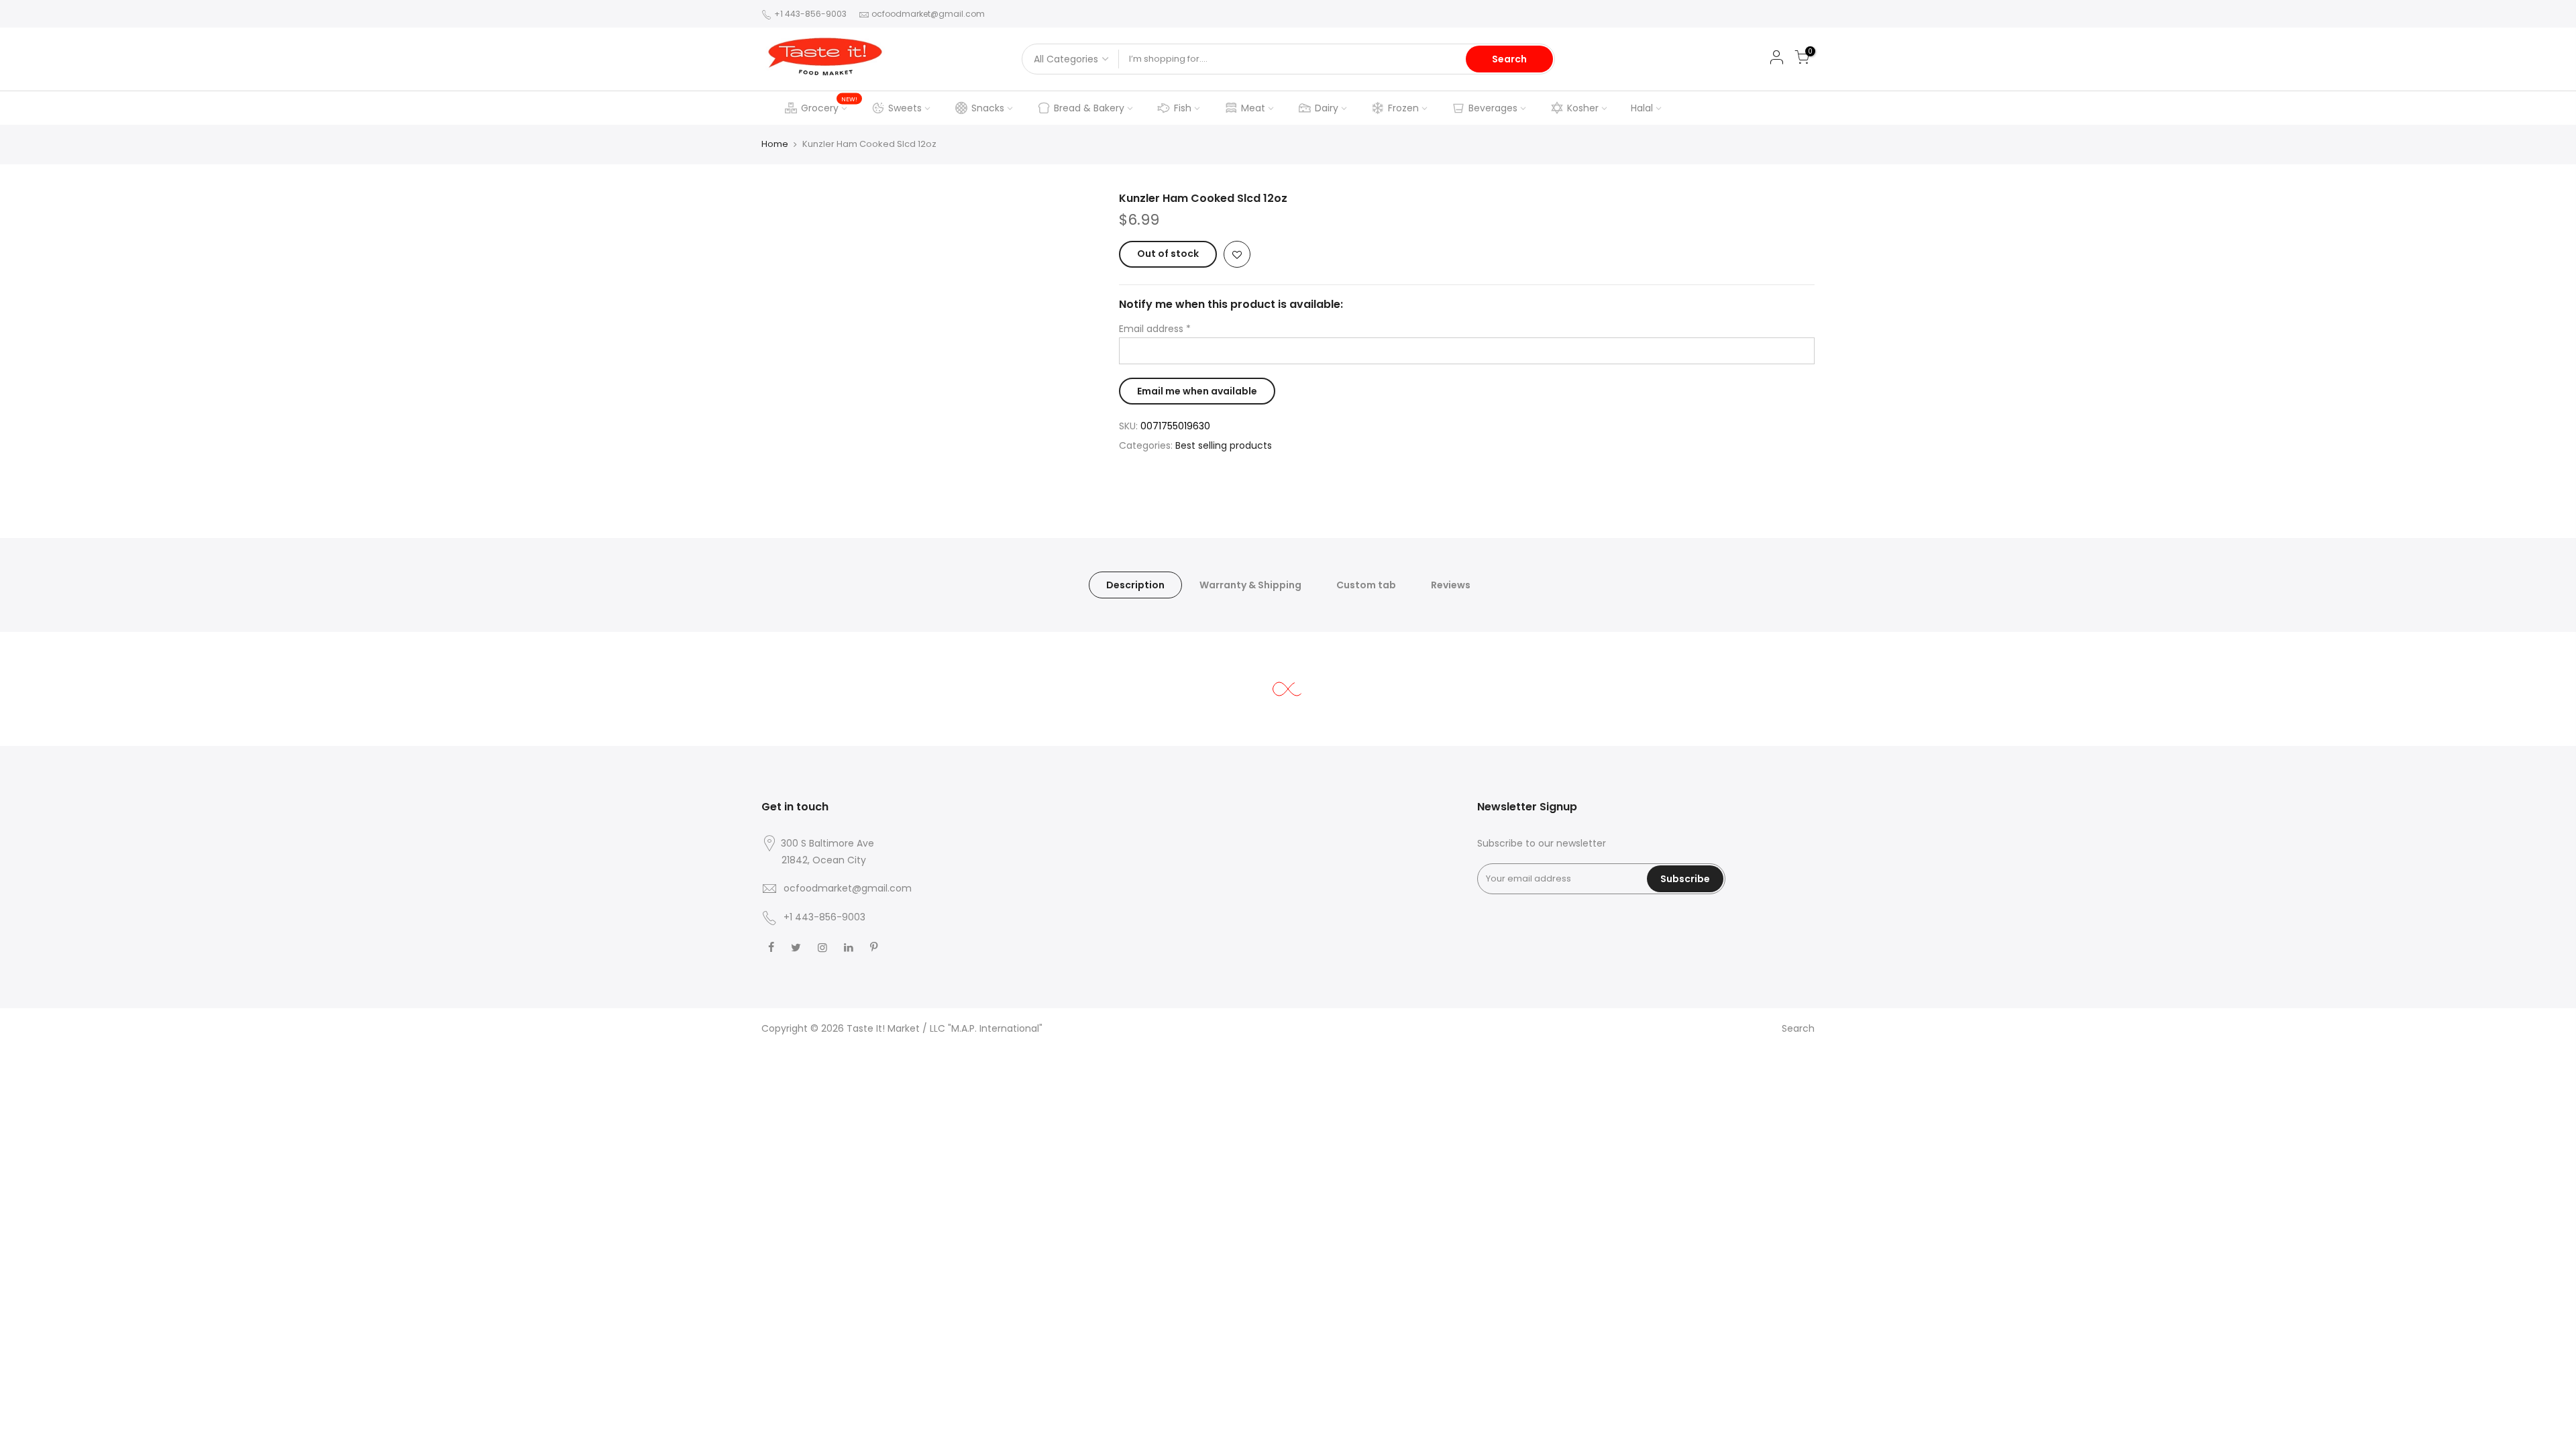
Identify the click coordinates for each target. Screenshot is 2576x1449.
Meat (1253, 108)
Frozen (1403, 108)
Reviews (1451, 585)
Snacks (988, 108)
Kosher (1583, 108)
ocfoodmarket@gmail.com (928, 14)
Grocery (829, 105)
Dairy (1327, 108)
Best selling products (1224, 445)
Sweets (905, 108)
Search (1509, 59)
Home (775, 144)
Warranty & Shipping (1250, 585)
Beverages (1493, 108)
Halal (1642, 108)
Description (1135, 585)
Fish (1183, 108)
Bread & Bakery (1089, 108)
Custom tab (1366, 585)
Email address (1155, 329)
